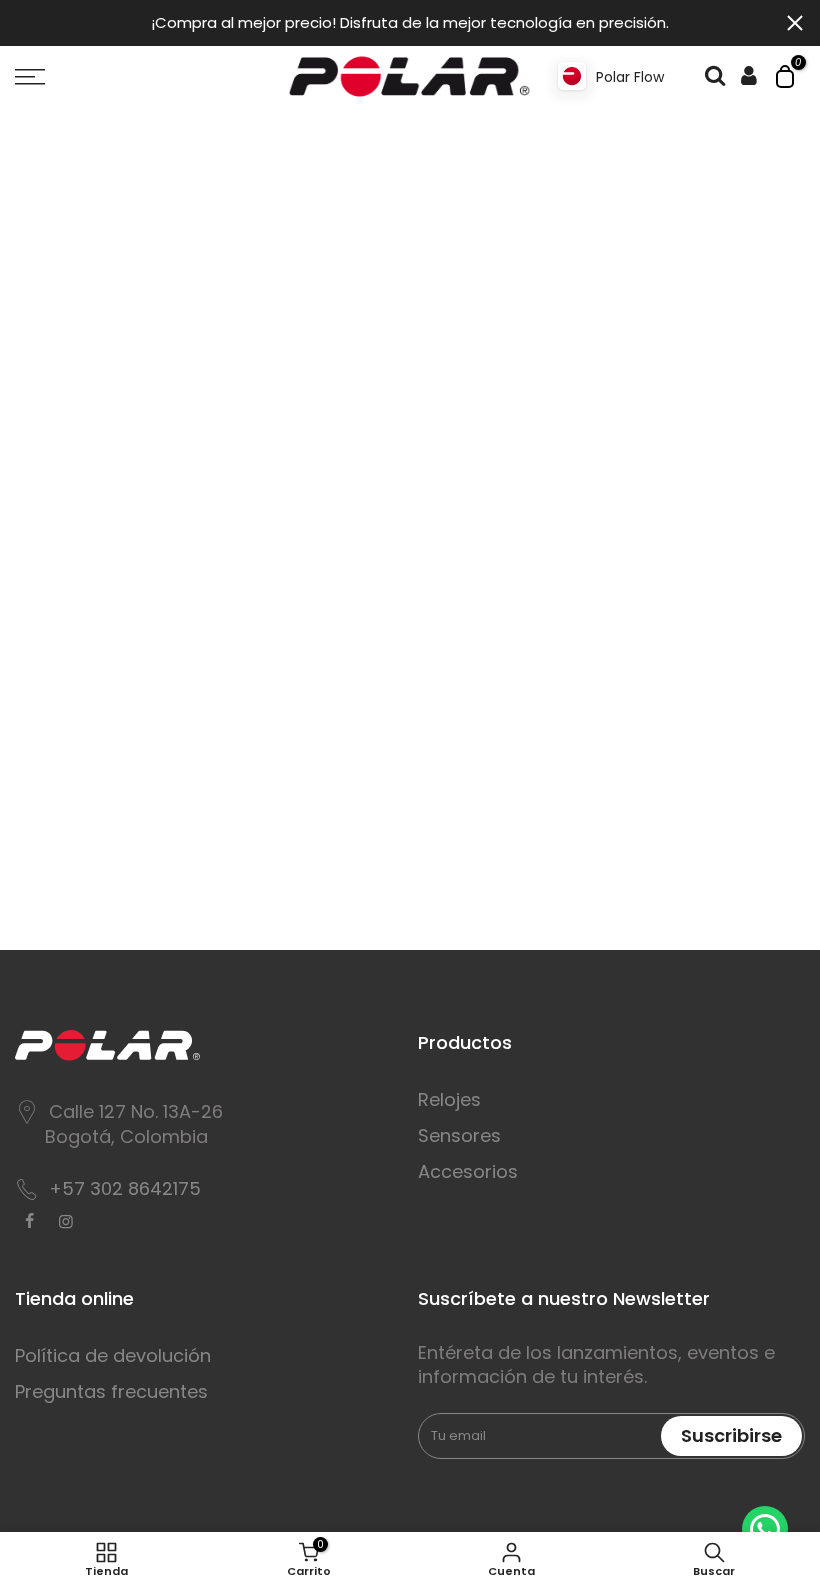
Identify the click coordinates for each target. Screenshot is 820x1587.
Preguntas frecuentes (111, 1391)
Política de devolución (113, 1355)
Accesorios (468, 1171)
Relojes (449, 1099)
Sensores (459, 1135)
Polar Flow (630, 77)
